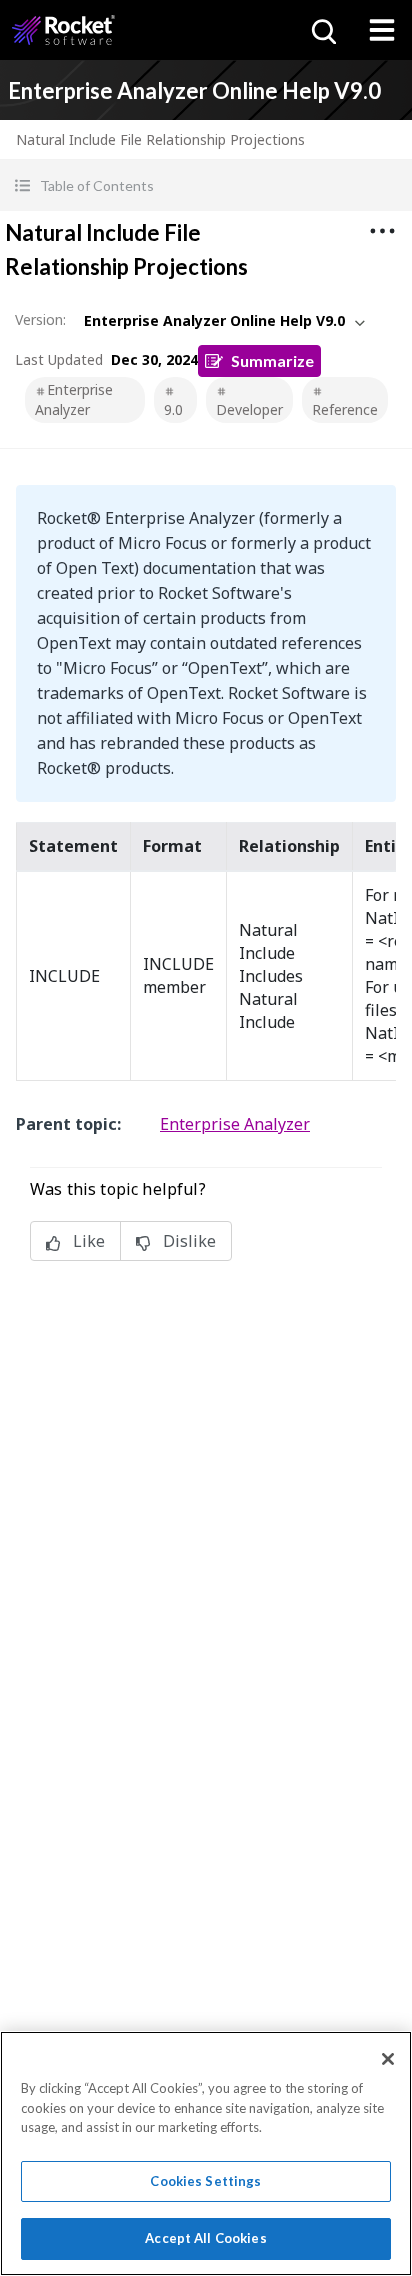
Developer (249, 409)
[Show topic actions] (382, 231)
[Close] (388, 2059)
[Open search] (322, 30)
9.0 (173, 409)
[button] (206, 185)
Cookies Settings (205, 2181)
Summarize (272, 360)
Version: (40, 319)
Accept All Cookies (205, 2238)
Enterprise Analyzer (74, 399)
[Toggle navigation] (382, 30)
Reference (345, 409)
